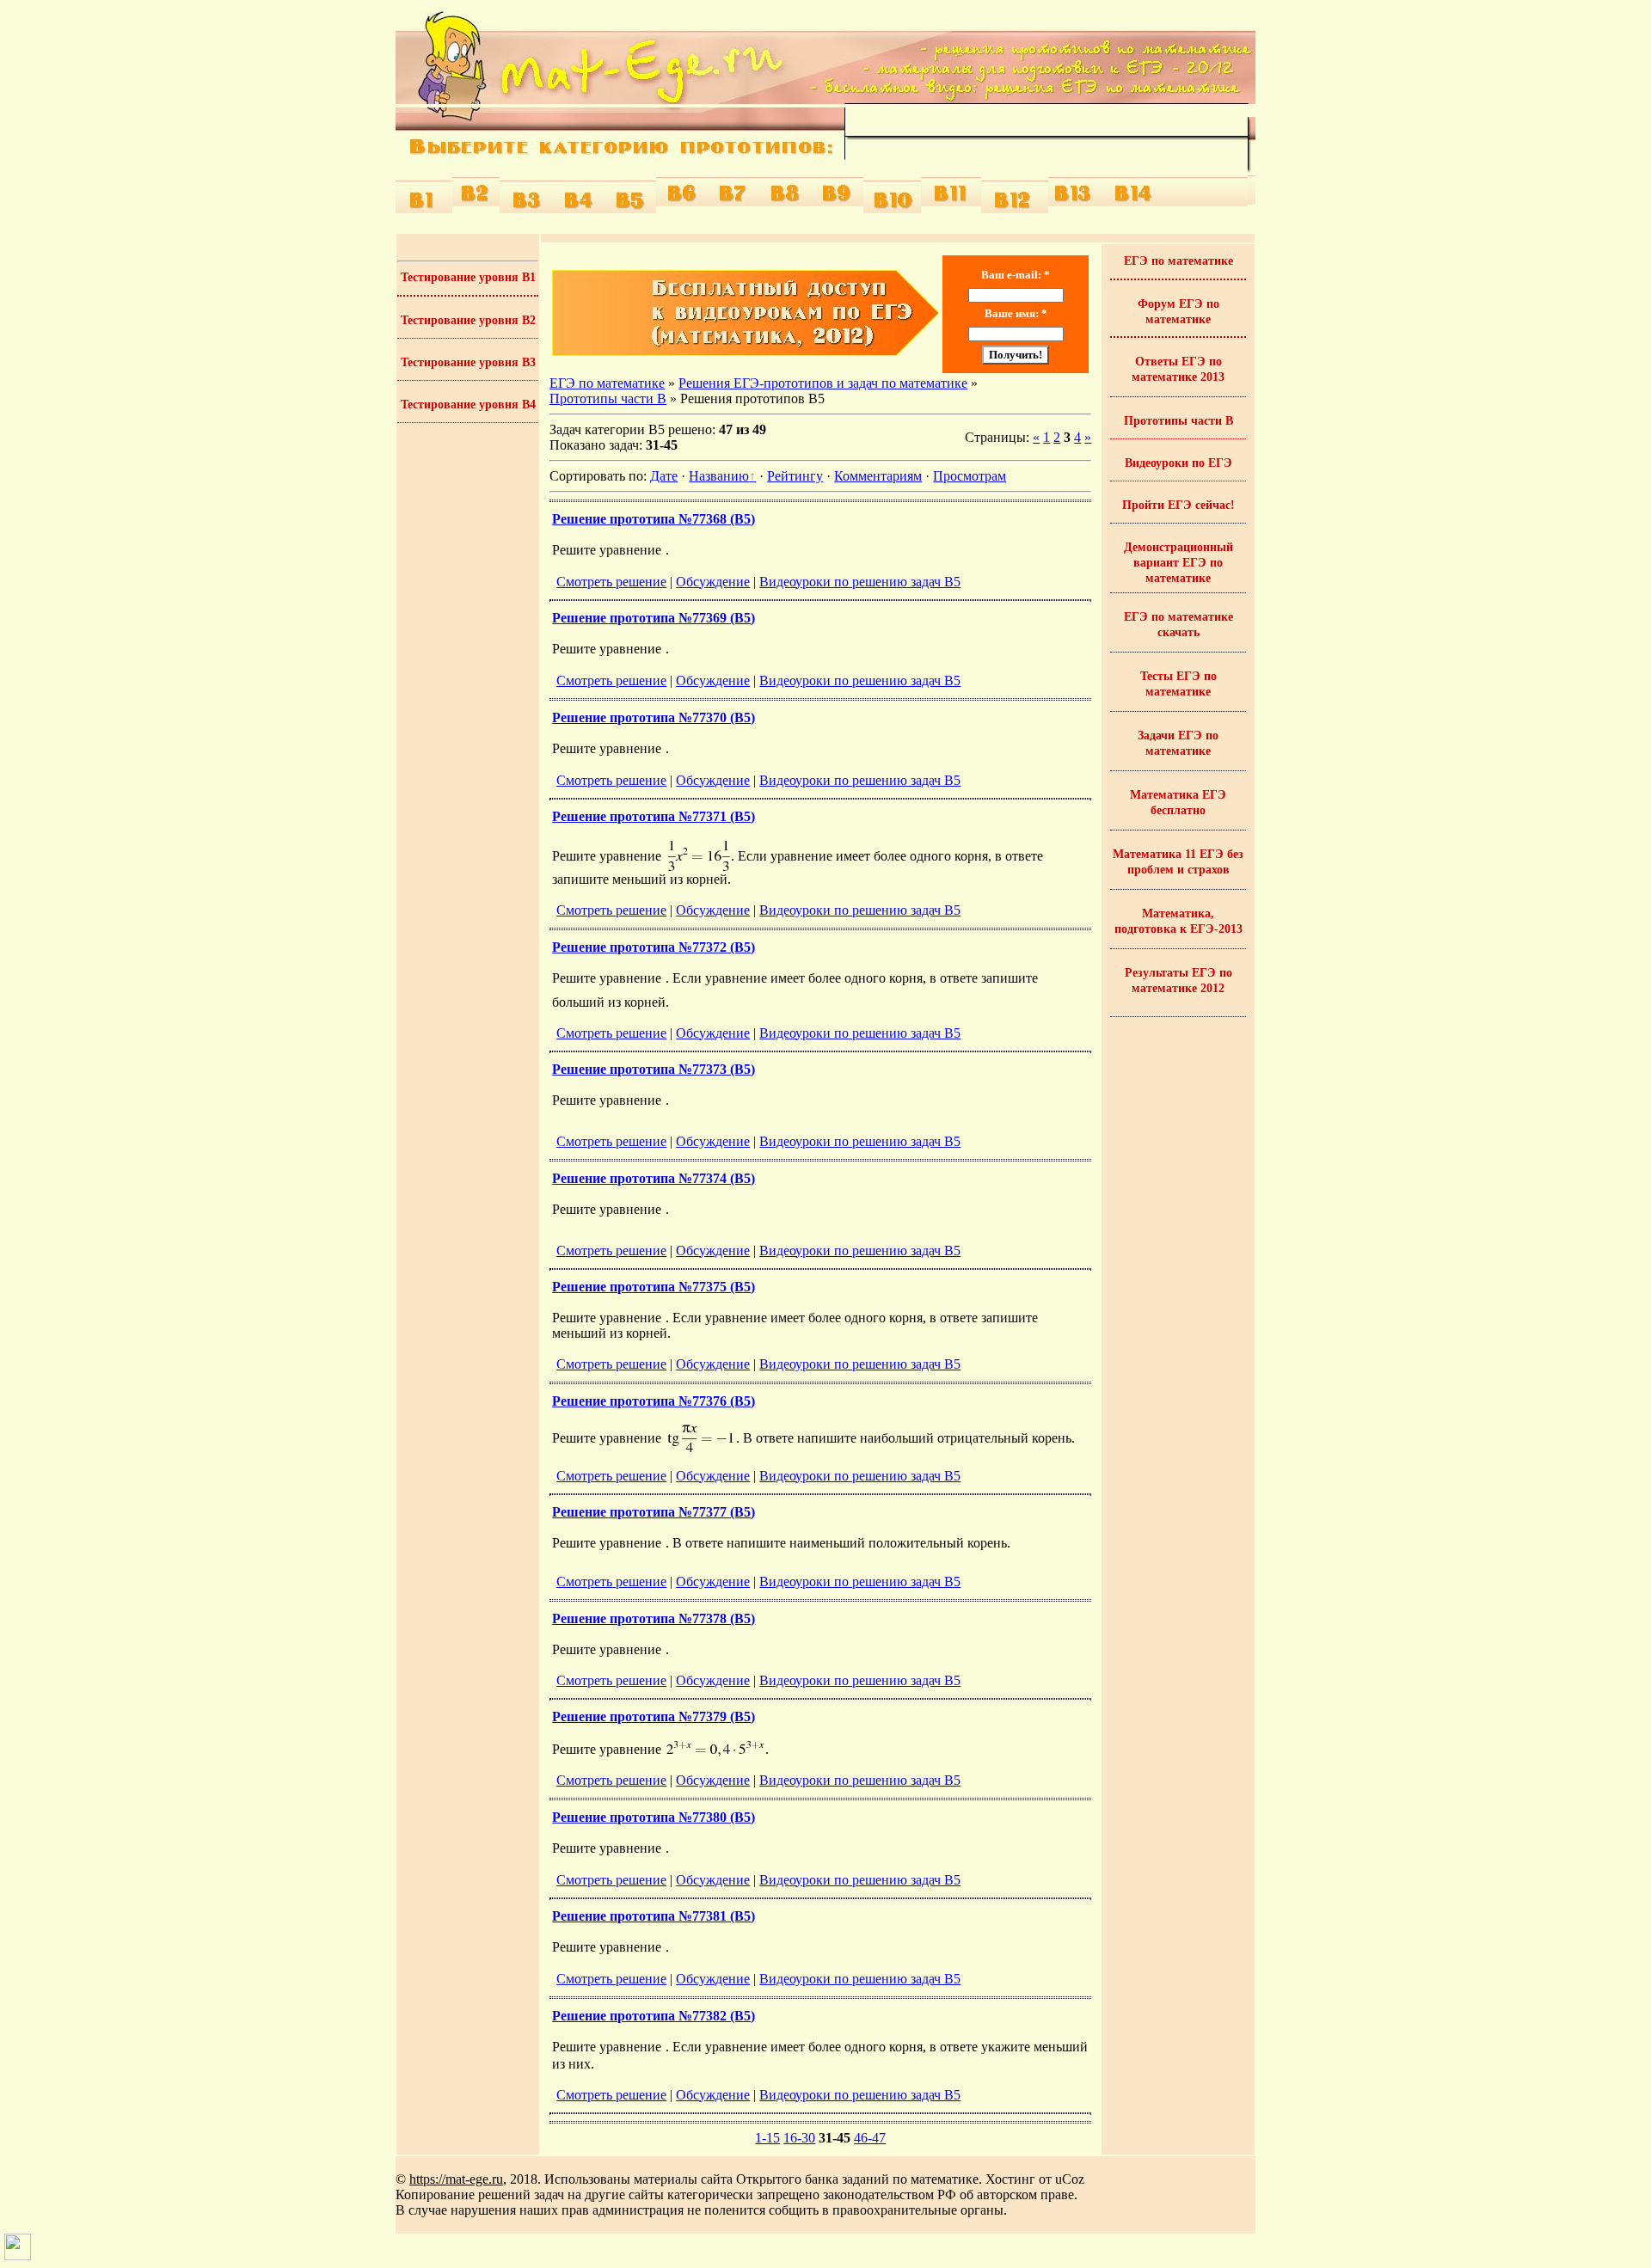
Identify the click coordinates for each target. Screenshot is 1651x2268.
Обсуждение (713, 582)
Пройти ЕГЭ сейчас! (1178, 505)
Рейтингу (795, 476)
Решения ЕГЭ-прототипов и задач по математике (823, 383)
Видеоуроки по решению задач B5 (860, 582)
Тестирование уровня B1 (468, 277)
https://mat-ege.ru (456, 2179)
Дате (664, 476)
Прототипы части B (608, 398)
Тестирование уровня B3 (468, 362)
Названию (719, 476)
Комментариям (878, 476)
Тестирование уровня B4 (468, 405)
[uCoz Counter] (18, 2256)
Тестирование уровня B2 (468, 320)
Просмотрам (970, 476)
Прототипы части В (1178, 421)
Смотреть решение (611, 582)
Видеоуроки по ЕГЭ (1178, 463)
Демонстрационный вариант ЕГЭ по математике (1178, 563)
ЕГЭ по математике (607, 383)
